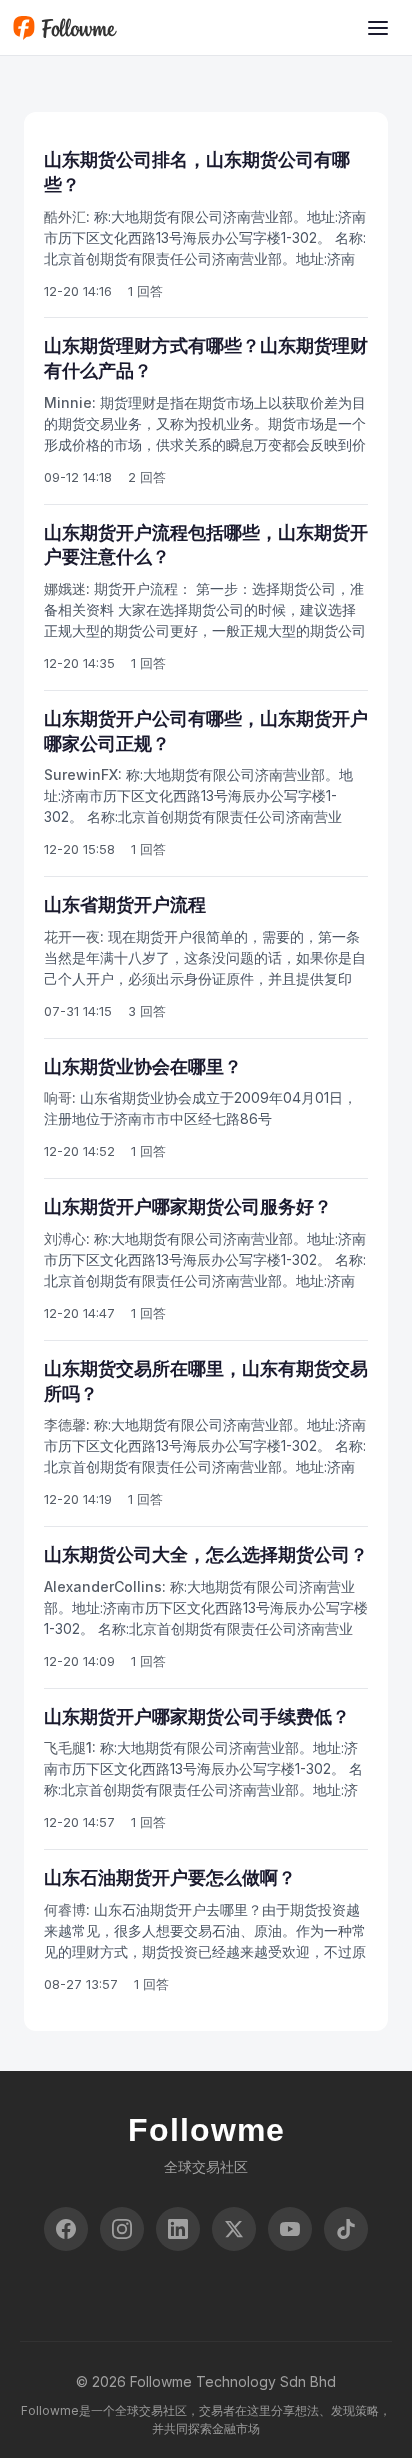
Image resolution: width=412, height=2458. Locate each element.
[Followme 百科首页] (64, 28)
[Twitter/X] (234, 2229)
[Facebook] (66, 2229)
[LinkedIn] (178, 2229)
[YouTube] (290, 2229)
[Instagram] (122, 2229)
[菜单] (378, 28)
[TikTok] (346, 2229)
